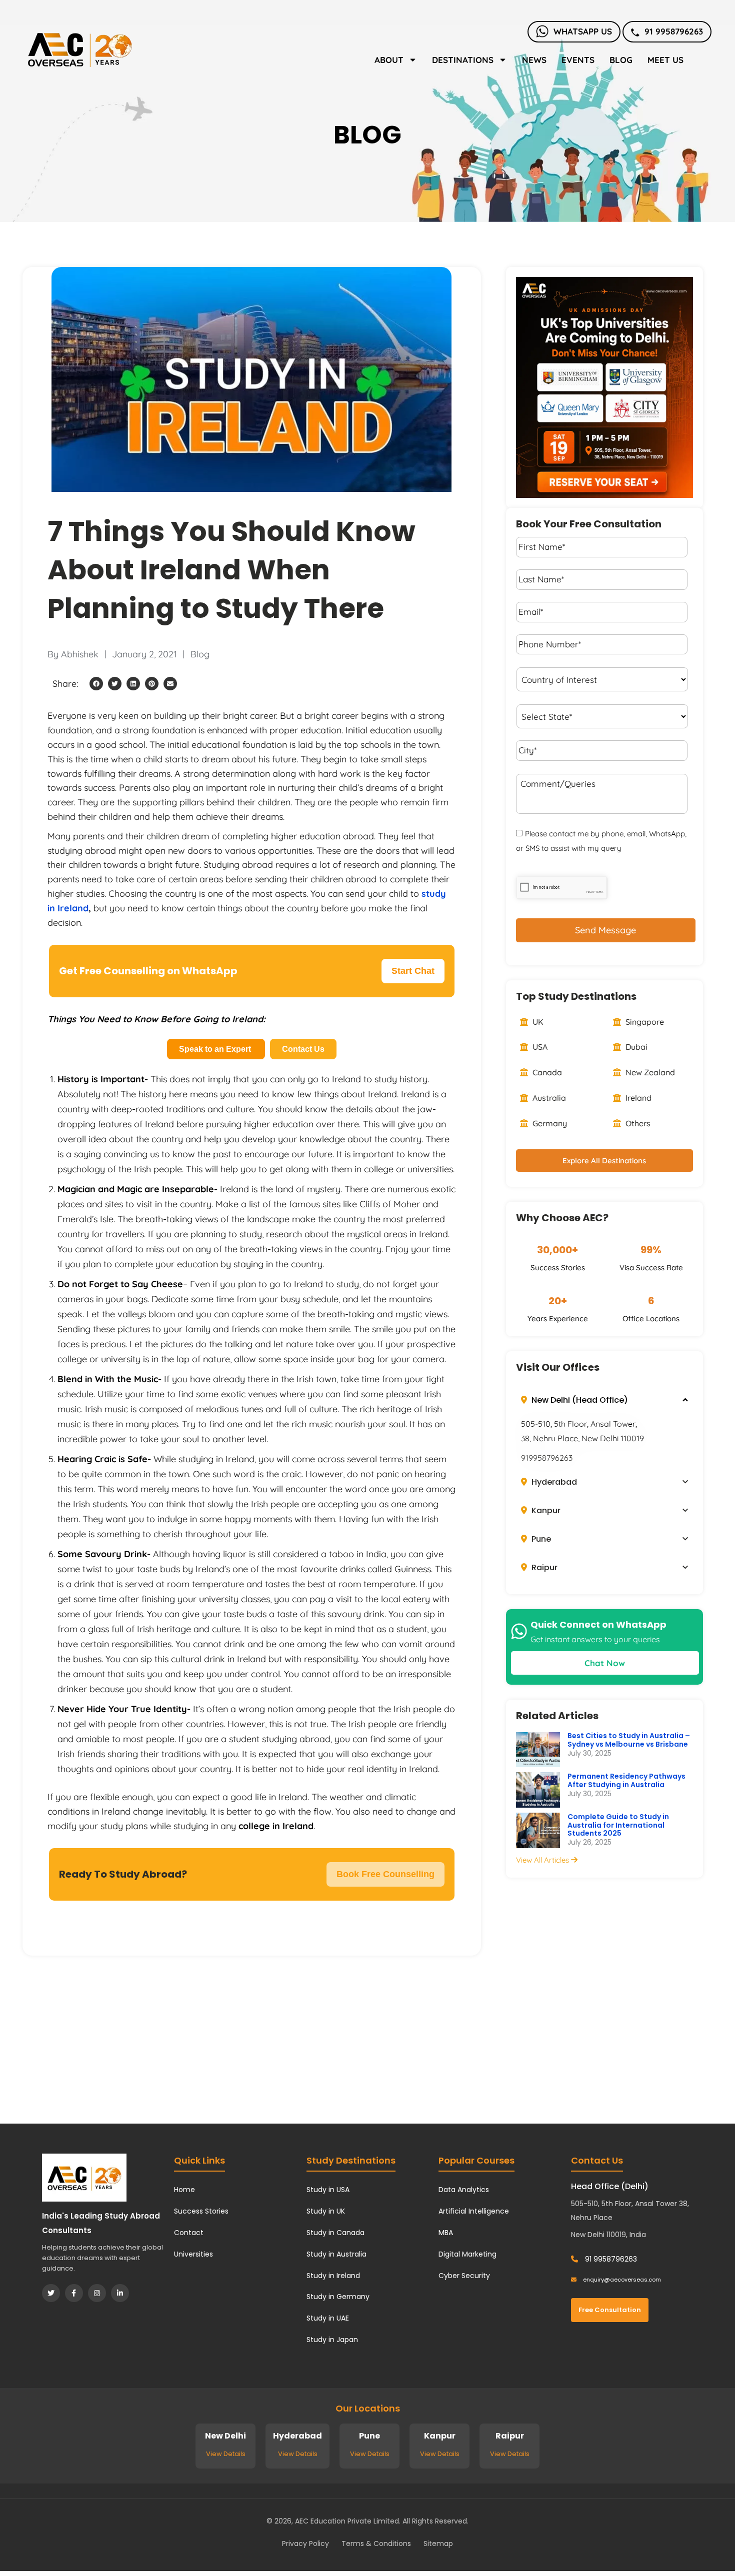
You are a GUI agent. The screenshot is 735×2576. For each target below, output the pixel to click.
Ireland (637, 1098)
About (389, 60)
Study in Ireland (333, 2276)
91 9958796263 (674, 31)
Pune (540, 1539)
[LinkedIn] (120, 2293)
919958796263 (547, 1458)
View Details (226, 2454)
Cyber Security (464, 2276)
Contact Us (303, 1049)
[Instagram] (97, 2293)
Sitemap (438, 2544)
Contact (189, 2233)
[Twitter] (51, 2293)
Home (184, 2190)
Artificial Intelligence (474, 2211)
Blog (621, 60)
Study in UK (326, 2211)
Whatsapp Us (583, 31)
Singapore (644, 1022)
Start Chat (413, 971)
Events (578, 60)
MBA (446, 2233)
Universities (193, 2254)
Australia (548, 1098)
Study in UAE (328, 2318)
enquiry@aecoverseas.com (621, 2280)
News (534, 60)
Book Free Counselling (385, 1874)
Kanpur (545, 1510)
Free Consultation (610, 2310)
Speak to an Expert (216, 1049)
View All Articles (543, 1860)
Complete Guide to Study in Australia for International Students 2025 (618, 1825)
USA (539, 1047)
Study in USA (328, 2190)
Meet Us (665, 60)
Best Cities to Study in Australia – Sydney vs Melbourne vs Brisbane (629, 1740)
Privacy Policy (305, 2544)
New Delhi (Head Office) (579, 1400)
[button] (96, 684)
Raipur (543, 1567)
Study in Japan (332, 2340)
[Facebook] (74, 2293)
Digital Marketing (467, 2254)
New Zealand (649, 1072)
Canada (546, 1072)
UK (537, 1022)
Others (637, 1123)
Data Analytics (464, 2190)
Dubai (635, 1047)
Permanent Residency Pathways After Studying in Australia (626, 1780)
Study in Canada (335, 2233)
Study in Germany (338, 2297)
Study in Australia (336, 2254)
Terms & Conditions (376, 2544)
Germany (549, 1123)
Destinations (463, 60)
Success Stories (201, 2211)
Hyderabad (553, 1482)
